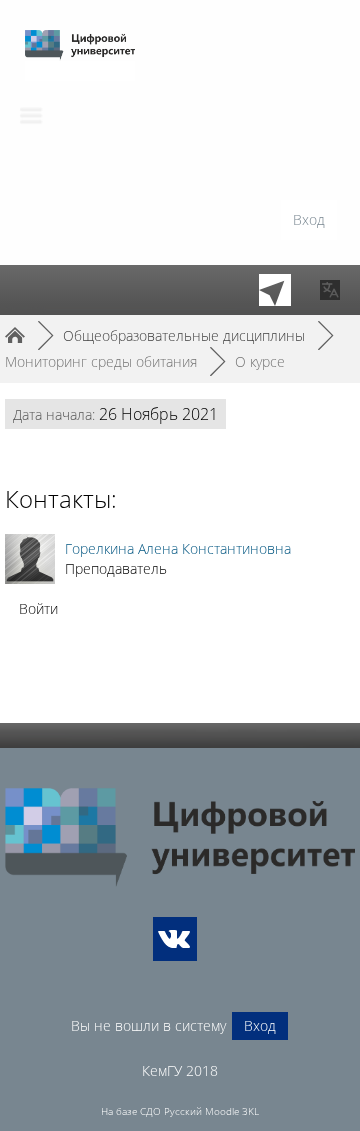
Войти (38, 608)
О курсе (260, 361)
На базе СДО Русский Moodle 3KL (180, 1111)
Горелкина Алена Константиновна (178, 548)
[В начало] (180, 837)
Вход (309, 219)
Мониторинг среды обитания (101, 361)
